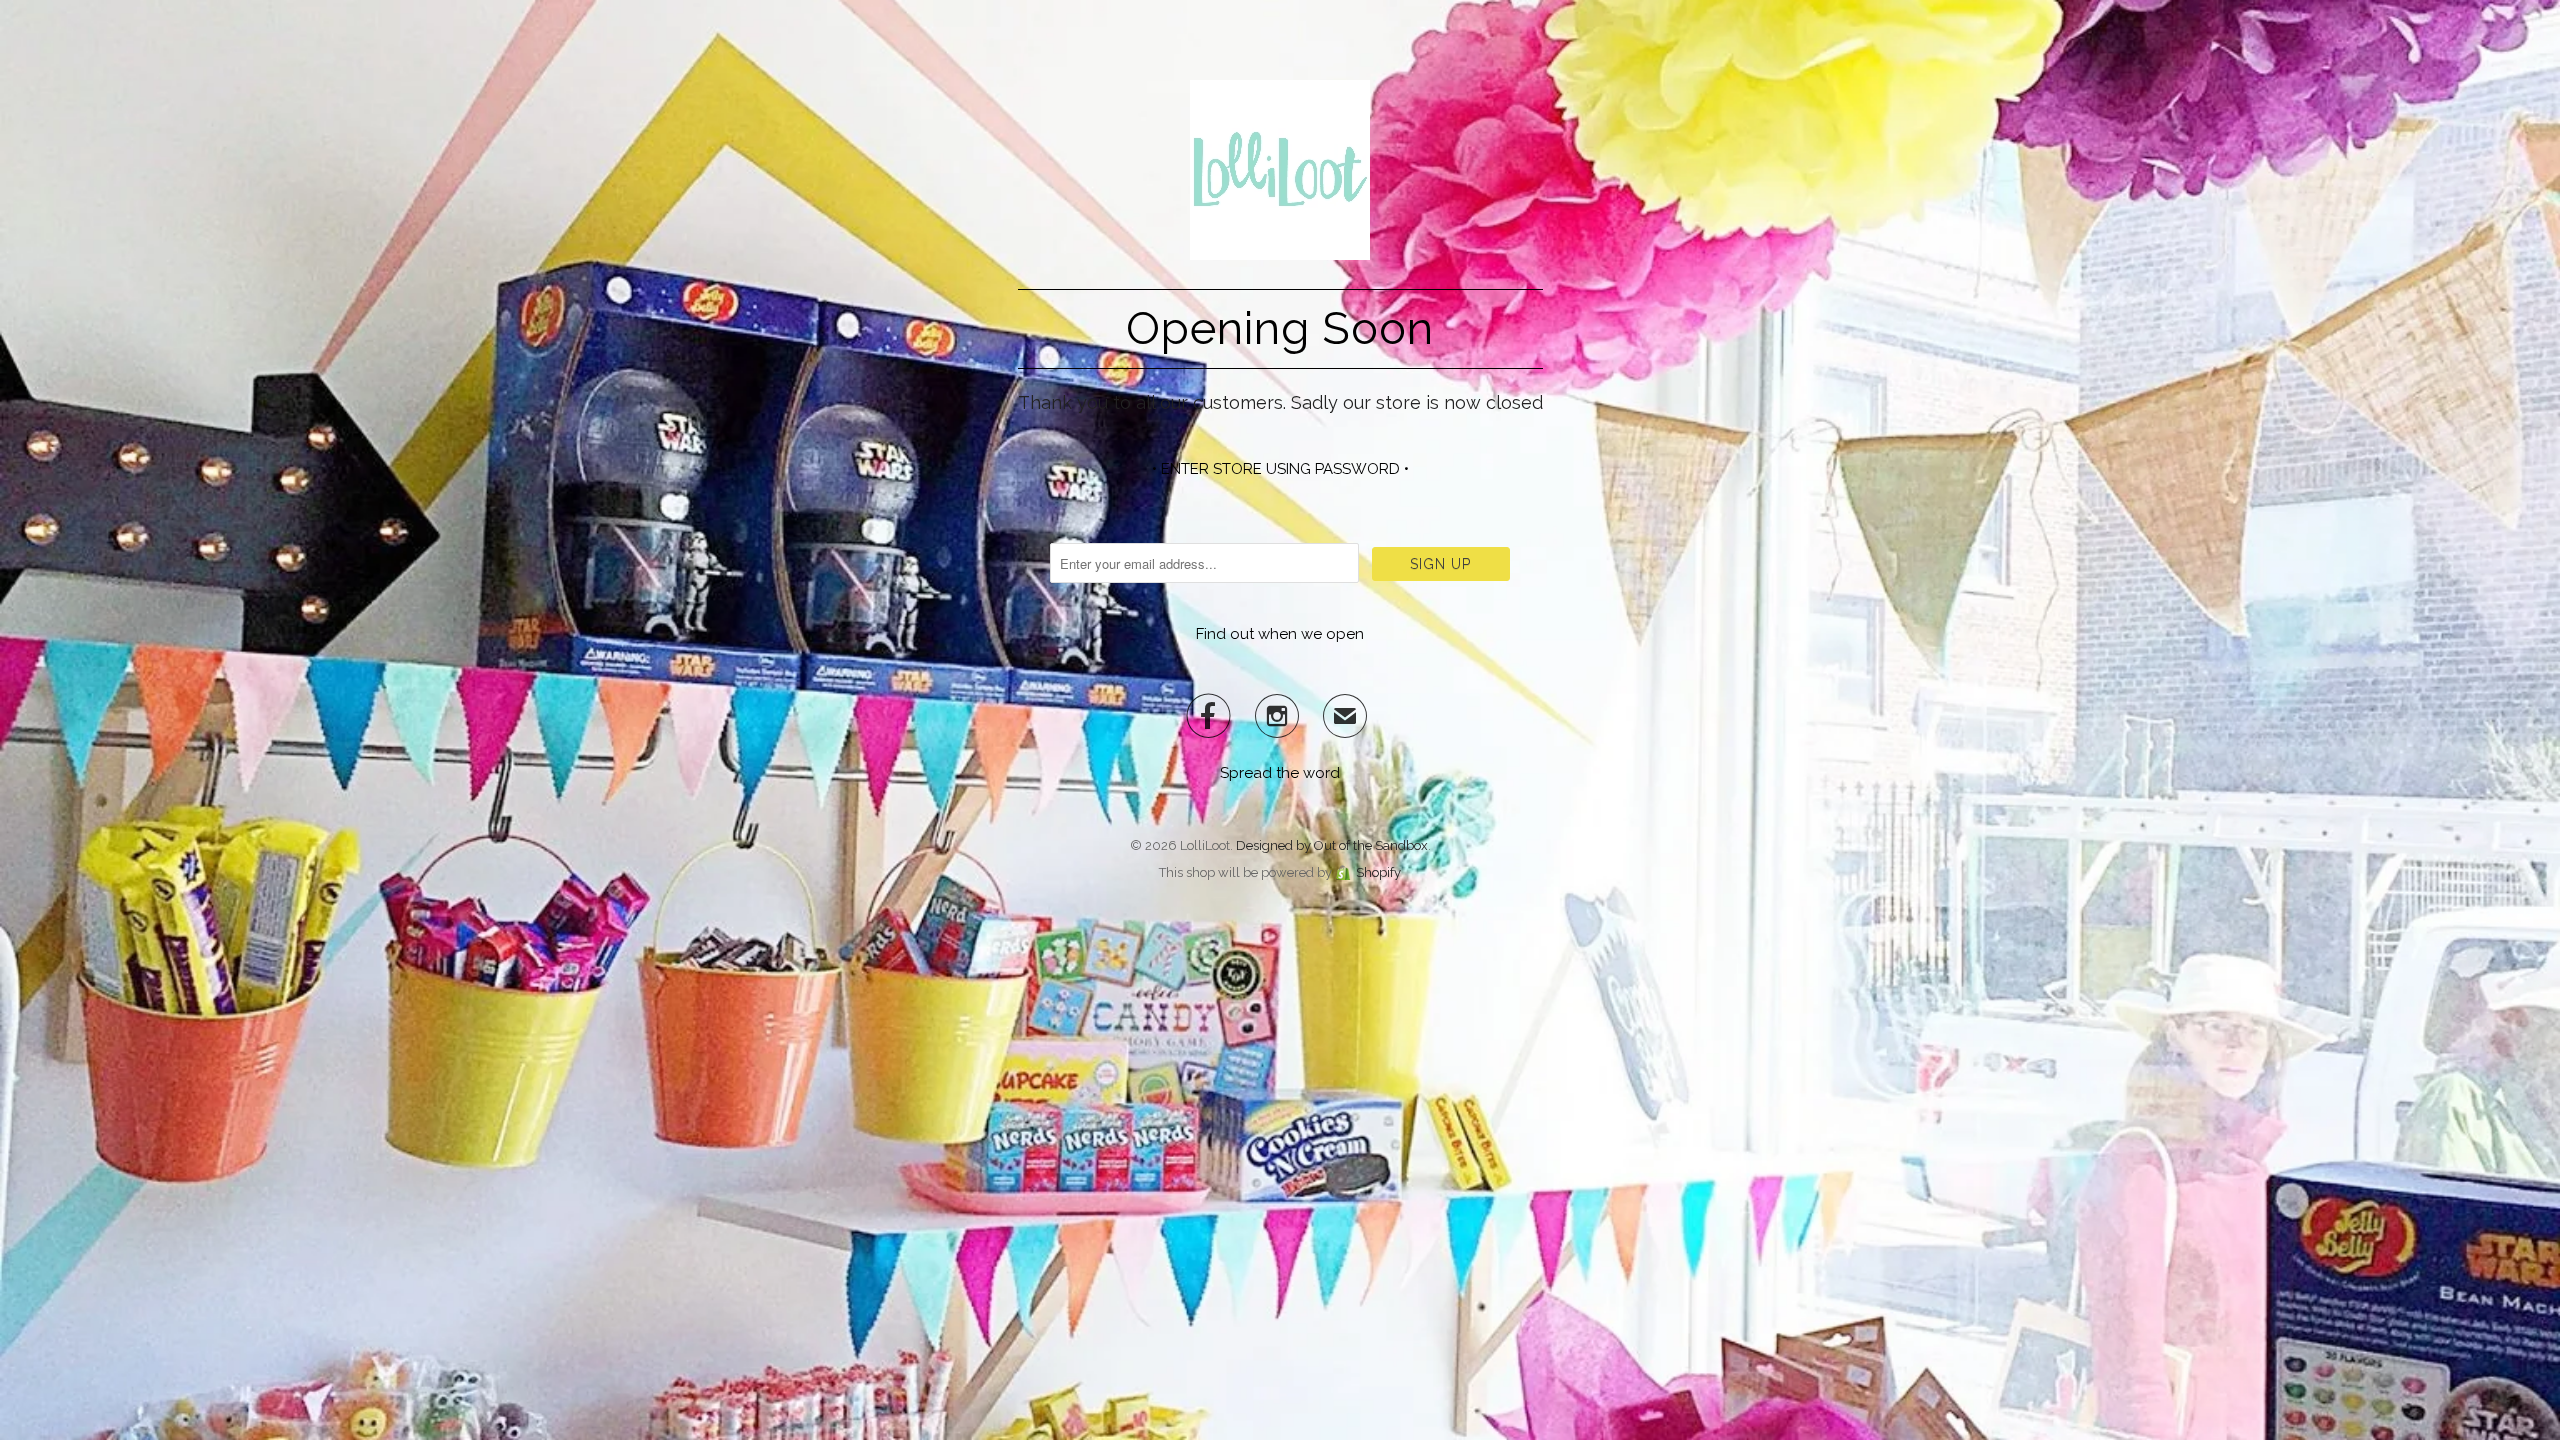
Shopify (1378, 872)
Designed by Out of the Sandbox (1332, 845)
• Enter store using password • (1280, 469)
